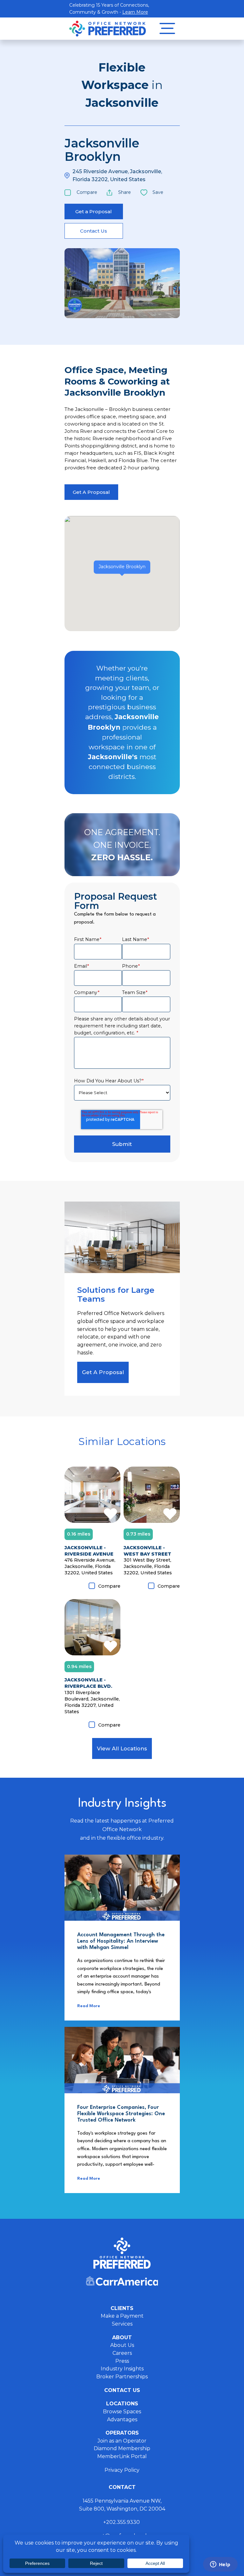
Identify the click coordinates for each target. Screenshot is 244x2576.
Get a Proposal (94, 211)
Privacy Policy (122, 2470)
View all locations (122, 1748)
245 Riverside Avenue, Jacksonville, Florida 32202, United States (117, 175)
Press (122, 2361)
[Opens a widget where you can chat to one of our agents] (220, 2565)
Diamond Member (75, 305)
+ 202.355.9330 (122, 2522)
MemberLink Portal (122, 2456)
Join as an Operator (122, 2441)
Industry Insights (122, 2369)
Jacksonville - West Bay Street (147, 1551)
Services (122, 2324)
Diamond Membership (122, 2448)
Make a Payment (122, 2316)
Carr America (122, 2281)
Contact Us (94, 231)
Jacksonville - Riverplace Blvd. (88, 1683)
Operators (122, 2433)
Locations (122, 2404)
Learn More (135, 12)
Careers (122, 2353)
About (122, 2337)
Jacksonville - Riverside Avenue (89, 1551)
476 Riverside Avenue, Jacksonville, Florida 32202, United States (90, 1566)
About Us (122, 2345)
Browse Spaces (122, 2412)
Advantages (122, 2419)
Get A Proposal (91, 492)
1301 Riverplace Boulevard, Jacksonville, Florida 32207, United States (92, 1702)
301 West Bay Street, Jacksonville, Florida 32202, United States (148, 1566)
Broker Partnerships (122, 2377)
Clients (122, 2308)
